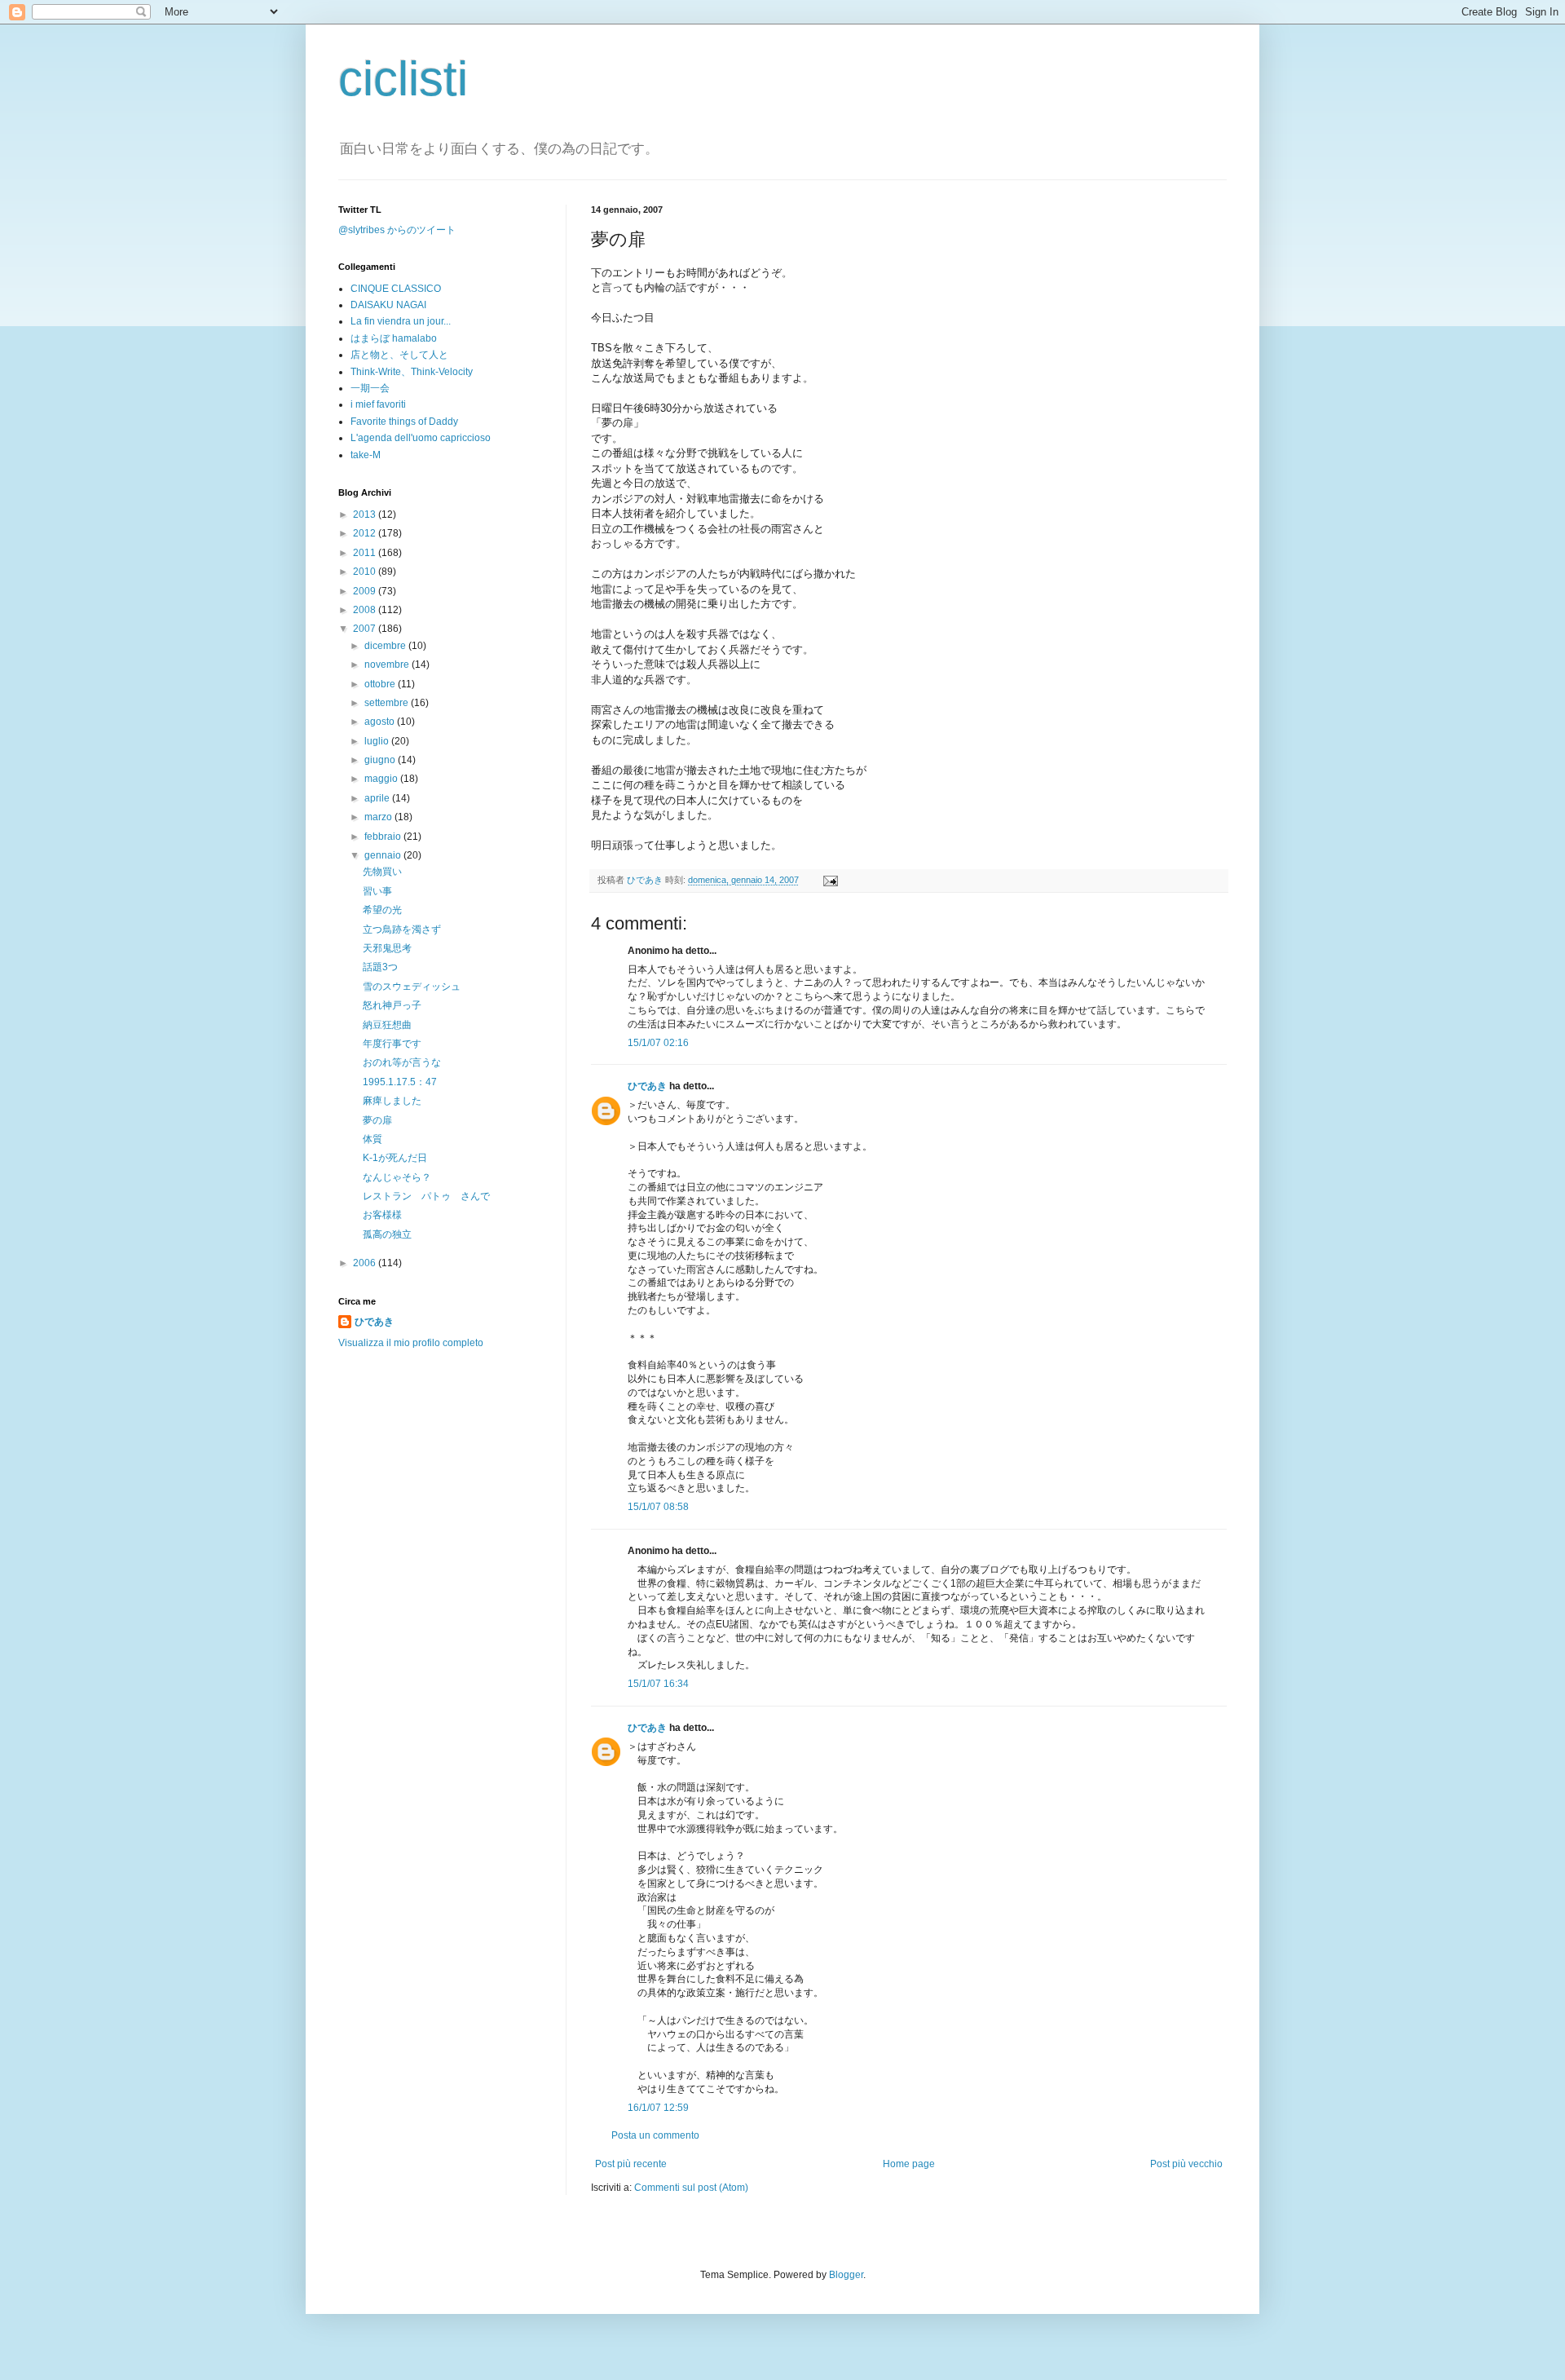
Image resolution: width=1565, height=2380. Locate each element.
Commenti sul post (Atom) (691, 2188)
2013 (366, 514)
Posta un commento (655, 2135)
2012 (366, 533)
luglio (378, 741)
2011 (366, 553)
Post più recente (631, 2164)
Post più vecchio (1186, 2164)
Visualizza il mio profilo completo (411, 1343)
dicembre (386, 646)
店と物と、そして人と (399, 355)
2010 (366, 572)
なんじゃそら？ (397, 1177)
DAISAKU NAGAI (388, 305)
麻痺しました (392, 1101)
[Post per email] (829, 880)
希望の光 (382, 910)
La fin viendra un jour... (401, 321)
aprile (378, 798)
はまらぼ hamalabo (394, 338)
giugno (381, 760)
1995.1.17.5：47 (400, 1082)
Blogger (846, 2275)
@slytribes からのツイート (397, 230)
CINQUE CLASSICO (396, 289)
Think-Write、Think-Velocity (412, 372)
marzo (379, 817)
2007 (366, 629)
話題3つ (380, 967)
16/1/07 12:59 (658, 2108)
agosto (381, 722)
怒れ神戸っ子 (392, 1005)
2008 (366, 610)
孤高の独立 (387, 1234)
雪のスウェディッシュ (412, 987)
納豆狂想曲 (387, 1025)
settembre (388, 703)
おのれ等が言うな (402, 1062)
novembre (388, 665)
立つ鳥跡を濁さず (402, 929)
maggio (382, 779)
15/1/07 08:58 (658, 1507)
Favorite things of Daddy (404, 422)
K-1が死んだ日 (395, 1158)
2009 (366, 591)
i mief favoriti (378, 404)
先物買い (382, 872)
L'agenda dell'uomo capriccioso (421, 438)
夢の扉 (377, 1120)
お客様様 (382, 1215)
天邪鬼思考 (387, 948)
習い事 (377, 891)
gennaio (384, 855)
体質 (373, 1139)
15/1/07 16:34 (658, 1684)
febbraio (384, 837)
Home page (909, 2164)
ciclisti (403, 79)
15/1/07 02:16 (658, 1043)
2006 (366, 1263)
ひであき (646, 880)
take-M (366, 455)
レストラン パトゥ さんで (426, 1196)
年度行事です (392, 1044)
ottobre (381, 684)
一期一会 (370, 388)
